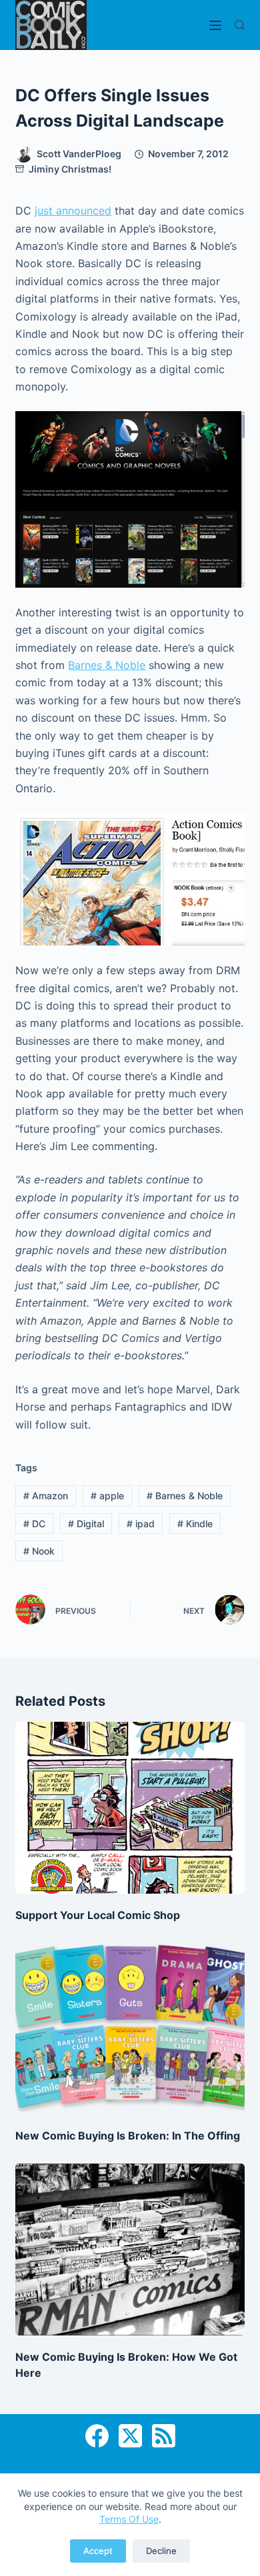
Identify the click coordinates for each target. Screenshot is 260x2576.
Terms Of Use (129, 2519)
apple (107, 1496)
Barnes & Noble (107, 665)
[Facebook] (97, 2436)
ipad (141, 1524)
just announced (73, 211)
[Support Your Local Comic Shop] (130, 1807)
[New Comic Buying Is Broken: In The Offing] (130, 2029)
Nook (39, 1551)
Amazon (46, 1496)
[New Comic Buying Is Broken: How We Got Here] (130, 2249)
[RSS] (164, 2436)
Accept (98, 2551)
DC (34, 1524)
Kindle (195, 1524)
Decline (161, 2551)
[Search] (240, 25)
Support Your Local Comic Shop (98, 1915)
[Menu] (215, 25)
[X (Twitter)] (130, 2436)
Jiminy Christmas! (70, 169)
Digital (86, 1524)
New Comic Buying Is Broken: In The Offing (128, 2136)
